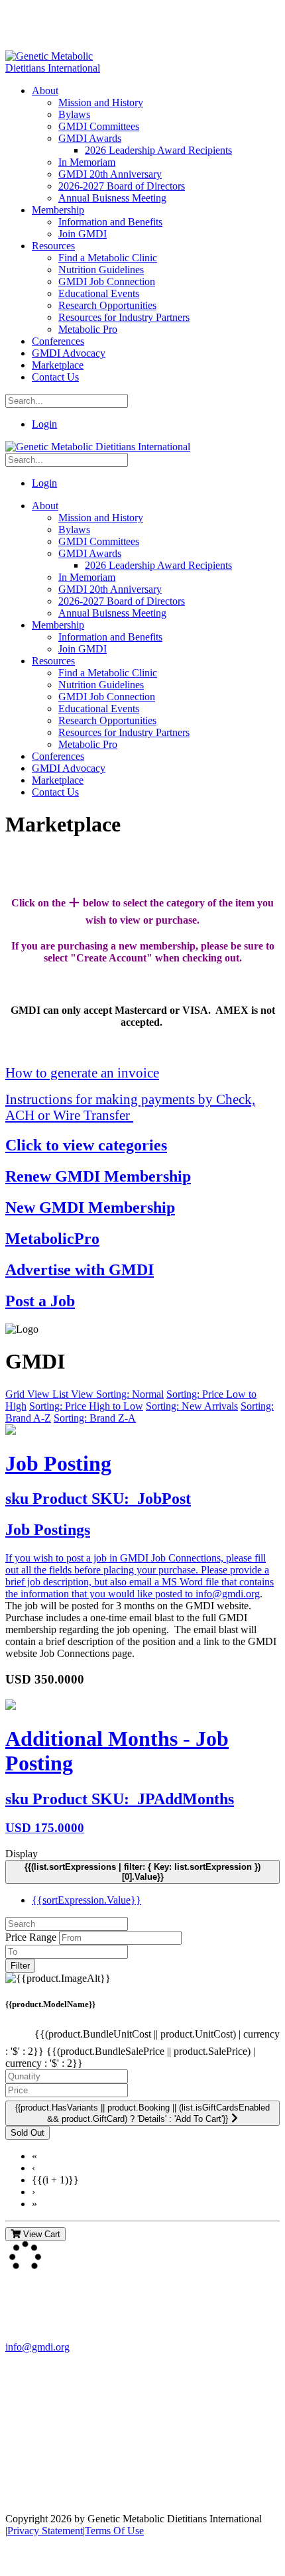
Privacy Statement (45, 2531)
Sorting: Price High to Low (86, 1406)
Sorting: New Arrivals (192, 1406)
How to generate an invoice (82, 1073)
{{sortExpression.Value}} (86, 1900)
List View (74, 1394)
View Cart (40, 2234)
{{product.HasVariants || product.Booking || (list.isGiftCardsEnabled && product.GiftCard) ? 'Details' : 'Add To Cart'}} (142, 2113)
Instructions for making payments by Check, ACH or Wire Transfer (130, 1107)
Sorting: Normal (130, 1394)
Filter (20, 1966)
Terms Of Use (114, 2531)
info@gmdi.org (228, 1594)
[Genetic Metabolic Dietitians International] (62, 68)
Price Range (31, 1937)
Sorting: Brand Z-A (95, 1418)
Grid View (29, 1394)
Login (44, 424)
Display (22, 1854)
